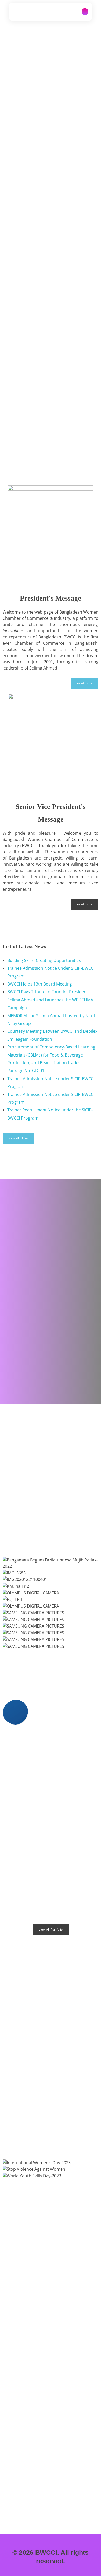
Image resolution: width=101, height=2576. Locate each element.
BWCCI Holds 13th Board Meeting (40, 984)
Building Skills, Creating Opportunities (44, 960)
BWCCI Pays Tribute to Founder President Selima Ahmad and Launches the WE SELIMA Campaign (50, 1000)
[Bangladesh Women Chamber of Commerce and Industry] (24, 11)
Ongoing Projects (51, 1437)
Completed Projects (51, 1472)
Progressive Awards (51, 1508)
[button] (51, 1652)
